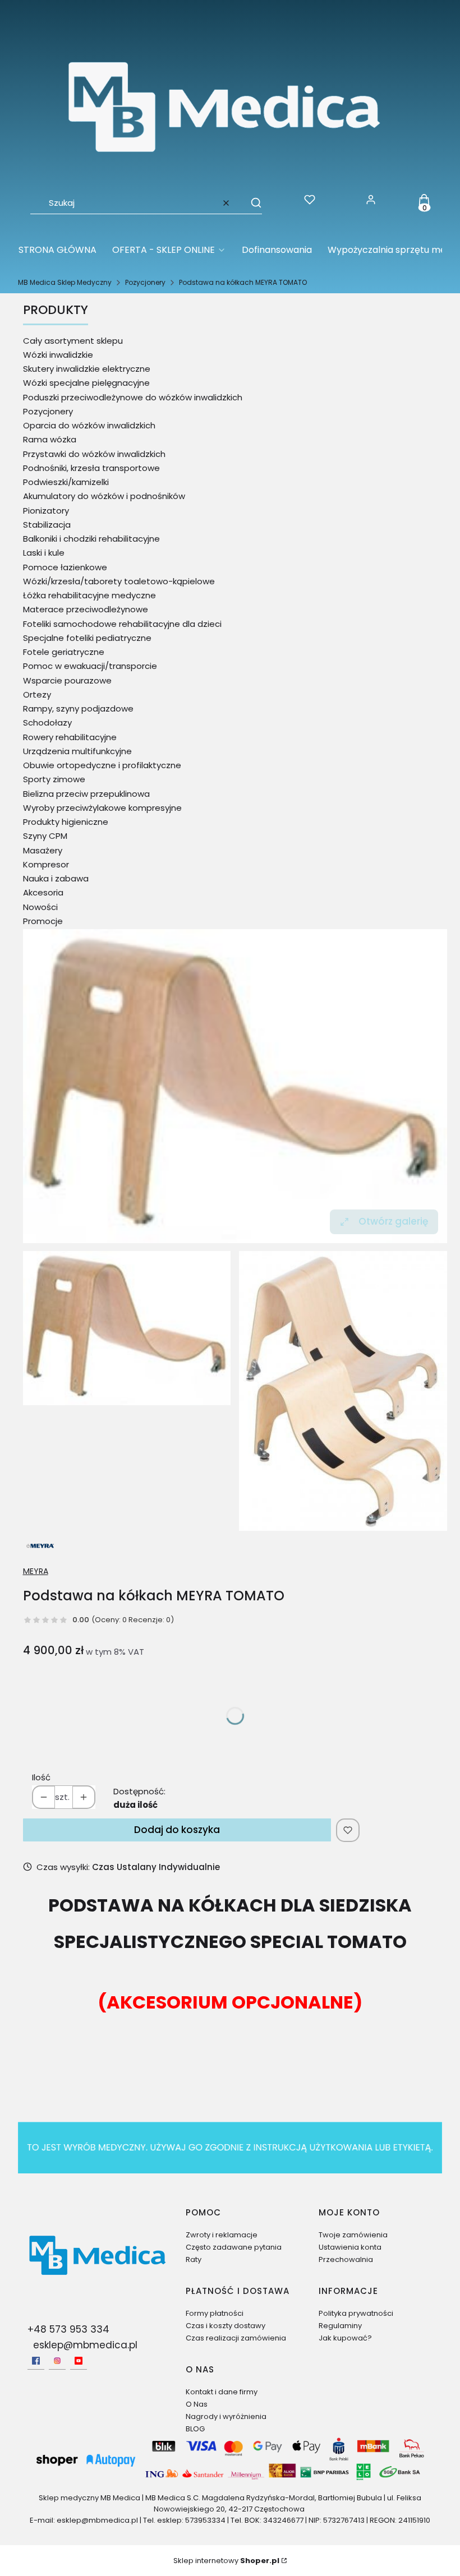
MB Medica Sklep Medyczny (65, 282)
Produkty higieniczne (66, 822)
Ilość (41, 1777)
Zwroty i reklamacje (222, 2235)
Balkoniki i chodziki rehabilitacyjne (91, 539)
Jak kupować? (345, 2338)
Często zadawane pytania (234, 2247)
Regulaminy (340, 2326)
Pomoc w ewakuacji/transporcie (90, 666)
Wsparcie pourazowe (67, 680)
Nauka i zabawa (56, 878)
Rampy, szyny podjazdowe (78, 708)
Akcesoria (43, 892)
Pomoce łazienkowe (65, 567)
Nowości (40, 907)
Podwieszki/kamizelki (66, 482)
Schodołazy (47, 723)
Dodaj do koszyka (177, 1830)
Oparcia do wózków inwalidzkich (89, 425)
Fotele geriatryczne (64, 652)
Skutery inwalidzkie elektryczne (87, 369)
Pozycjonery (145, 282)
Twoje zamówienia (353, 2235)
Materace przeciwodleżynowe (86, 609)
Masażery (43, 850)
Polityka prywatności (356, 2313)
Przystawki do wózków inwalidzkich (94, 454)
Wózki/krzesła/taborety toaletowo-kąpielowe (119, 581)
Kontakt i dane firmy (222, 2392)
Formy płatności (215, 2313)
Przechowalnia (346, 2259)
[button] (251, 203)
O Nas (197, 2404)
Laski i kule (44, 553)
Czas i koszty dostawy (226, 2326)
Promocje (43, 921)
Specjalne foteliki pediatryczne (87, 638)
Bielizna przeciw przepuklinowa (86, 794)
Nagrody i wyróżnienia (226, 2416)
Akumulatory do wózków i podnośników (104, 496)
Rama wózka (50, 439)
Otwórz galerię (393, 1221)
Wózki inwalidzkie (58, 355)
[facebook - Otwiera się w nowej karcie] (36, 2361)
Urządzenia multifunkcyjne (77, 751)
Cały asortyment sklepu (73, 341)
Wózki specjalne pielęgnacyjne (86, 383)
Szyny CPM (45, 836)
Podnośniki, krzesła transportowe (91, 468)
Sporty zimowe (54, 779)
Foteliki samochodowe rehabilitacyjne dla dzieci (122, 624)
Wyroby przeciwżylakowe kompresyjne (102, 808)
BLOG (195, 2429)
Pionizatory (46, 511)
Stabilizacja (47, 525)
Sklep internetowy (226, 2561)
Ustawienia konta (350, 2247)
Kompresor (46, 864)
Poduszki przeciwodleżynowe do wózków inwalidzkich (133, 397)
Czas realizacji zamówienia (236, 2338)
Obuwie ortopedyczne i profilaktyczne (102, 765)
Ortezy (37, 694)
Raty (194, 2259)
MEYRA (36, 1571)
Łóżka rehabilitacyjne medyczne (89, 595)
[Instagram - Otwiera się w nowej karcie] (57, 2361)
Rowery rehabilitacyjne (70, 737)
